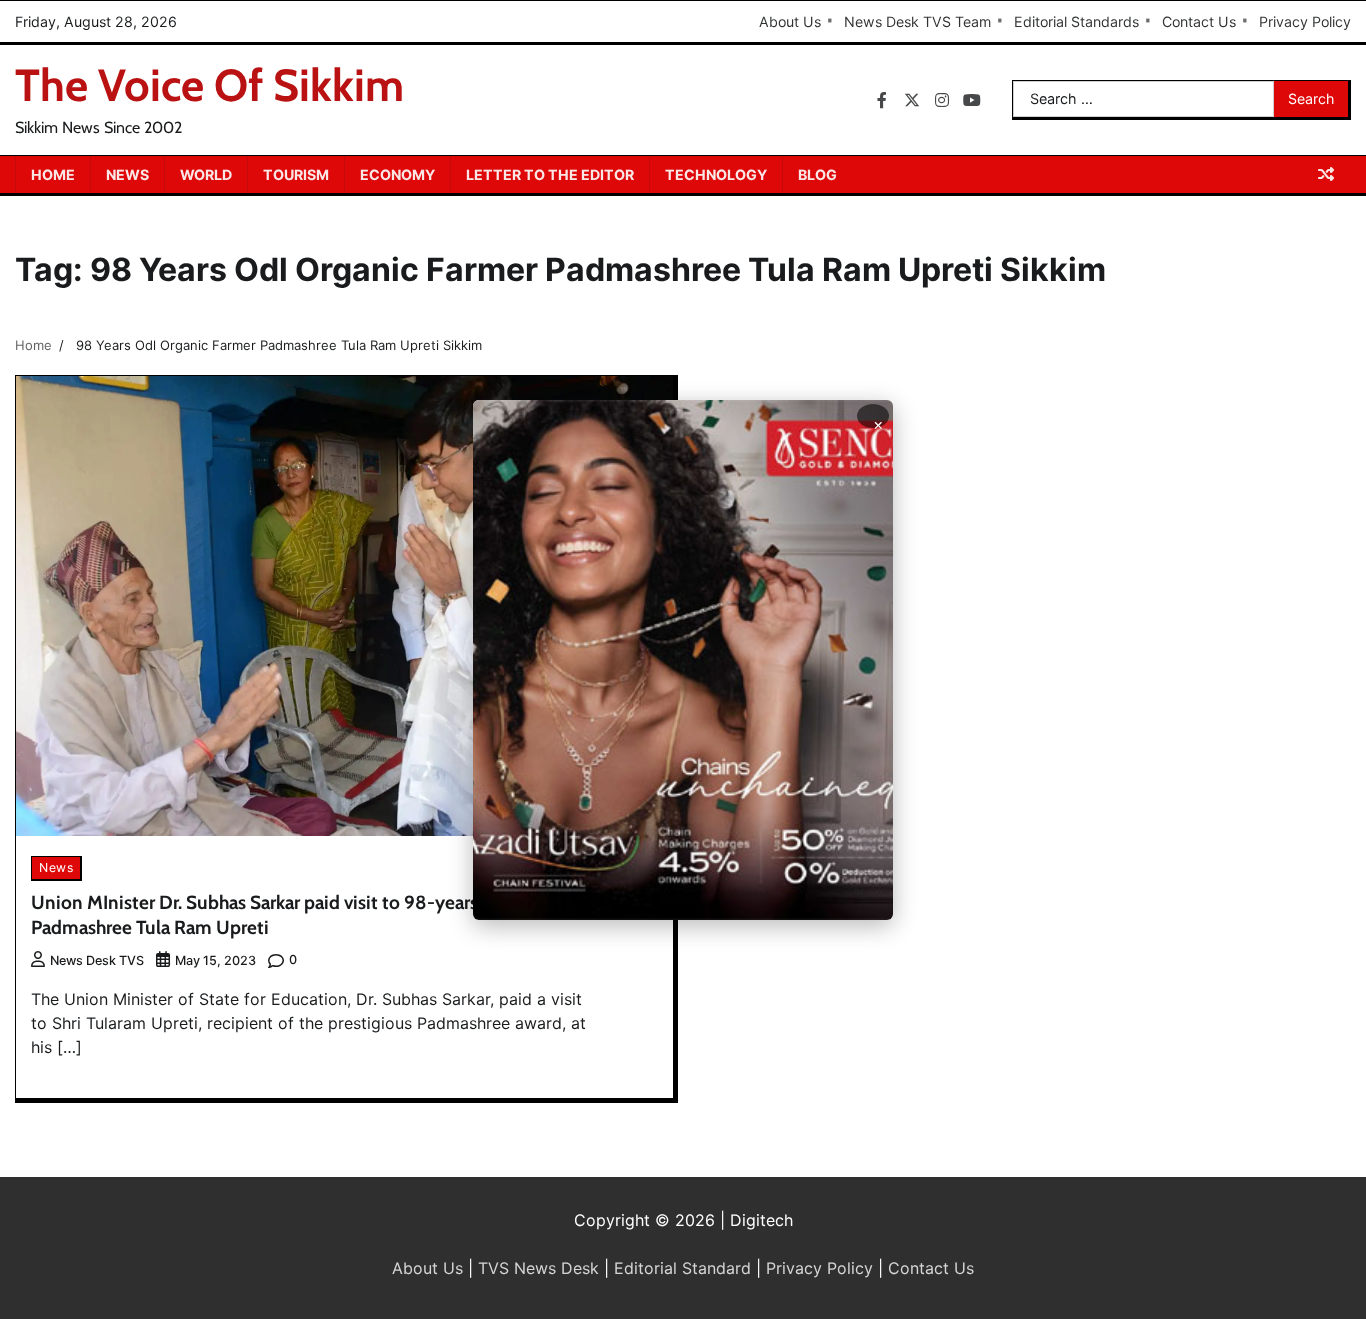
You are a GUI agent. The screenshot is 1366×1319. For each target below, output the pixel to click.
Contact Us (1199, 21)
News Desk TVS (97, 960)
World (206, 174)
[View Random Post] (1326, 174)
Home (53, 174)
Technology (716, 174)
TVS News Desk (538, 1268)
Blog (817, 174)
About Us (790, 21)
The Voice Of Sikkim (209, 85)
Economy (397, 174)
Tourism (296, 174)
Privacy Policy (1305, 21)
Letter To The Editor (550, 174)
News (127, 174)
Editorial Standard (682, 1268)
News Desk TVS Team (917, 21)
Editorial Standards (1076, 21)
